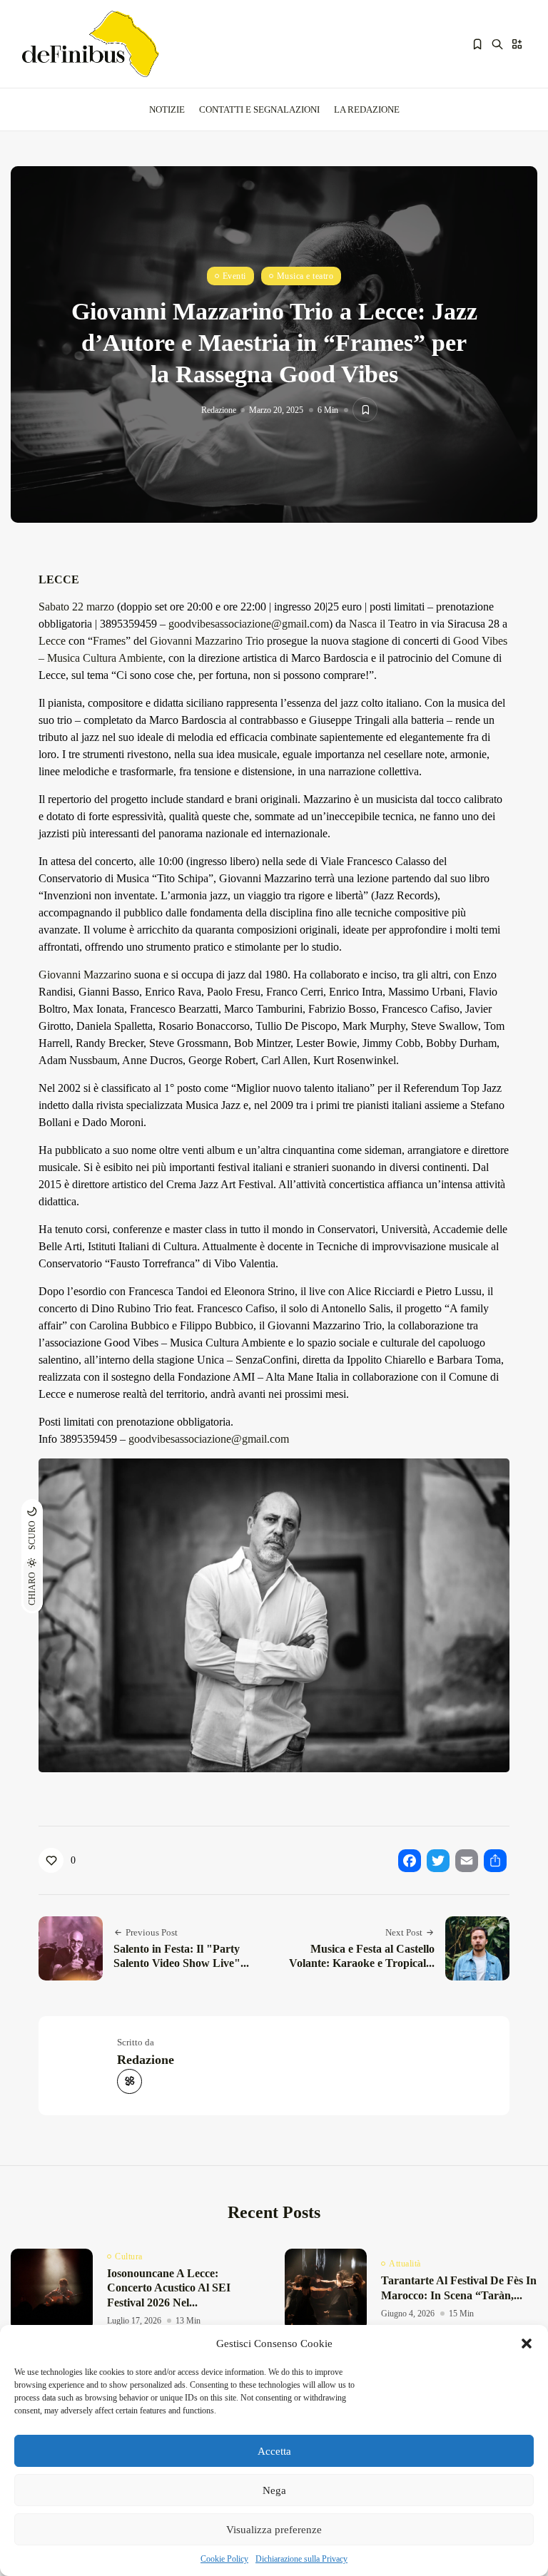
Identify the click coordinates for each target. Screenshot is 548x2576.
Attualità (405, 2264)
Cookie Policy (224, 2559)
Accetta (274, 2451)
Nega (274, 2490)
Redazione (219, 410)
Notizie (167, 109)
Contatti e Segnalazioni (259, 109)
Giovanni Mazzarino (85, 975)
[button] (527, 2344)
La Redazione (367, 109)
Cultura (129, 2256)
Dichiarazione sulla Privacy (301, 2559)
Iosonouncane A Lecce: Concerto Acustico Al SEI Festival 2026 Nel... (169, 2288)
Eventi (234, 276)
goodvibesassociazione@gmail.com (249, 624)
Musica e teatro (305, 276)
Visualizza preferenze (274, 2530)
